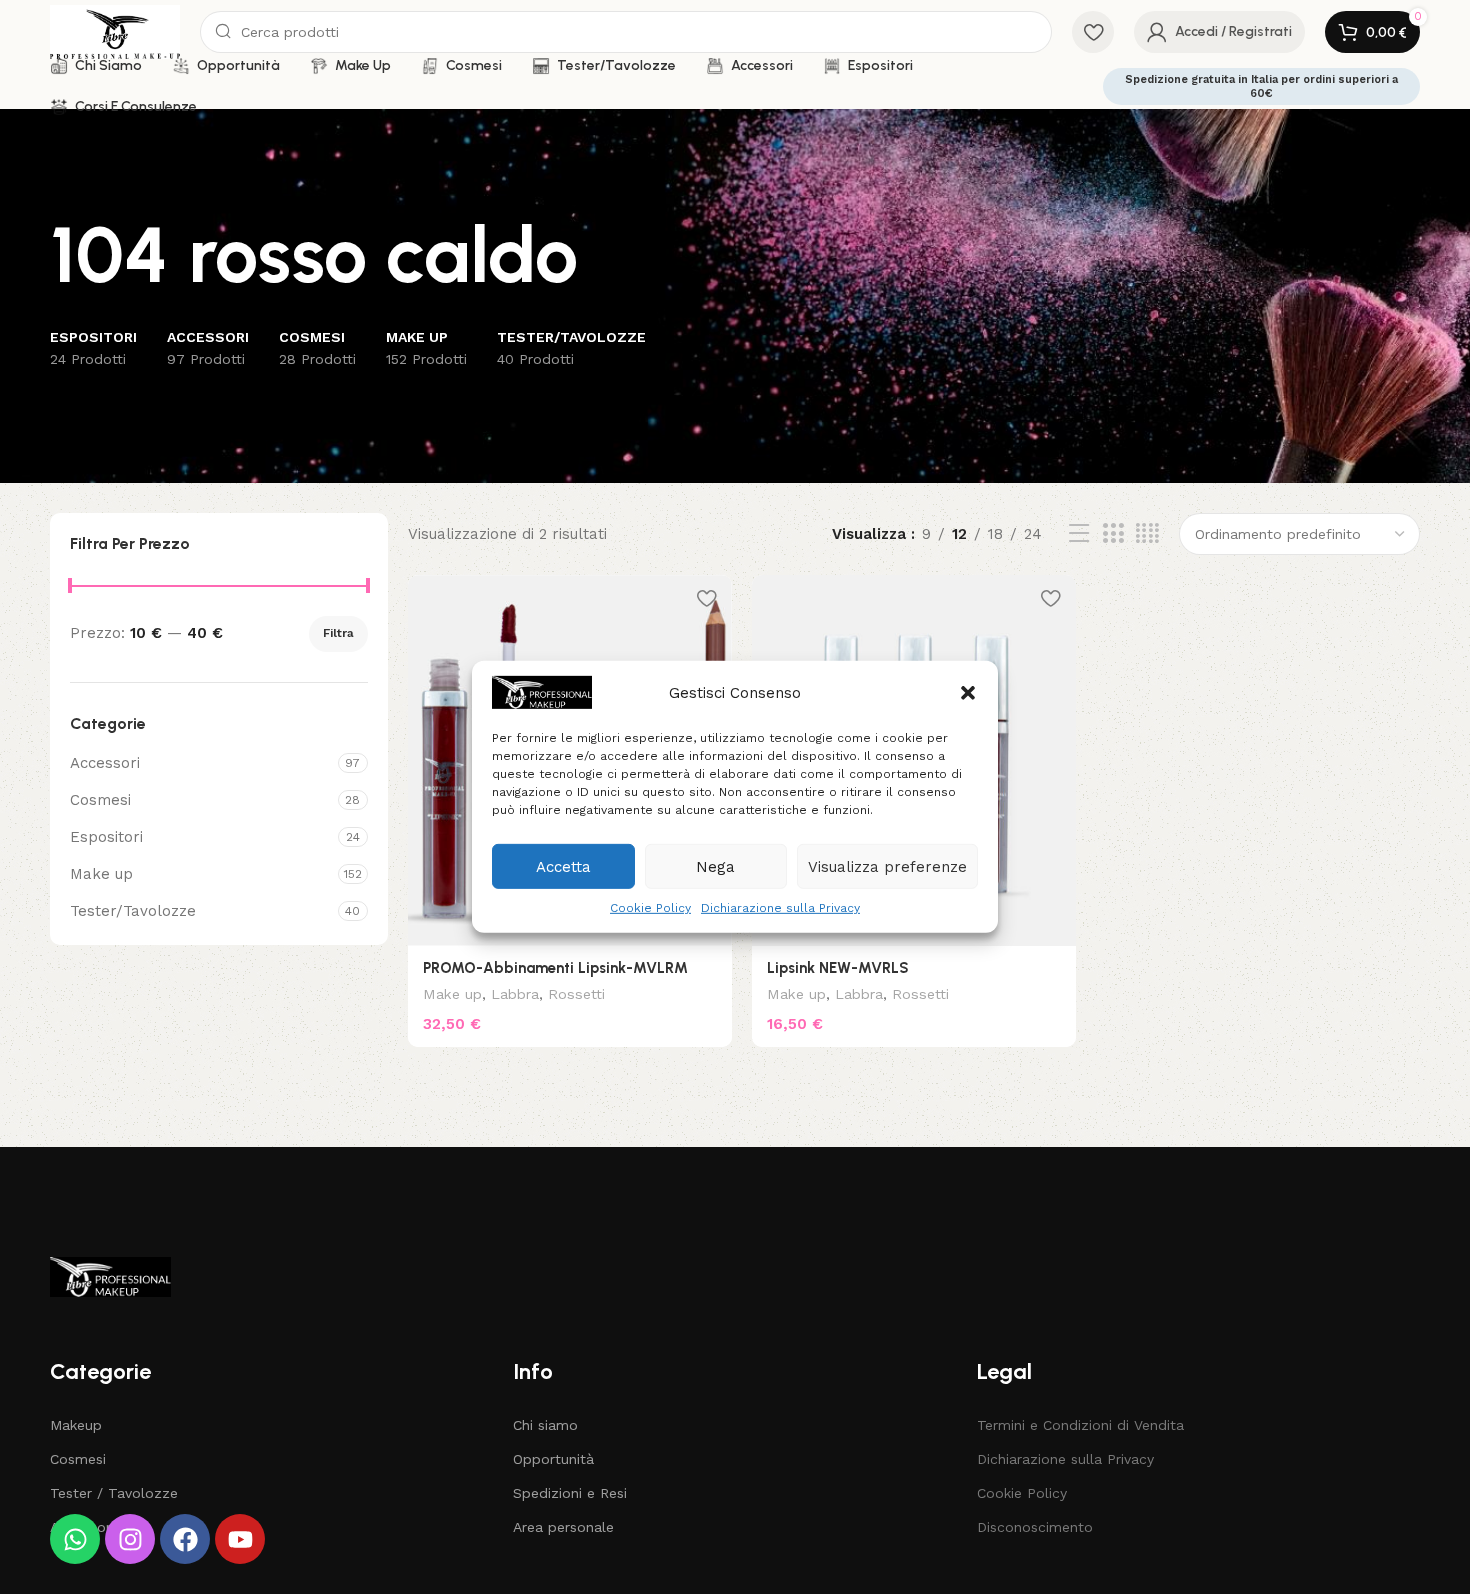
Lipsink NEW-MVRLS (838, 968)
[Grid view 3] (1113, 534)
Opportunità (553, 1459)
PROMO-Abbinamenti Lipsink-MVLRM (555, 968)
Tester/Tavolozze (133, 911)
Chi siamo (545, 1425)
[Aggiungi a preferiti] (707, 597)
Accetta (563, 866)
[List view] (1079, 534)
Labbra (515, 994)
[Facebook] (185, 1539)
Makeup (76, 1425)
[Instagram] (130, 1539)
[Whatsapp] (75, 1539)
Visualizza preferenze (887, 866)
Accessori (105, 763)
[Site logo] (115, 31)
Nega (715, 866)
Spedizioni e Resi (570, 1493)
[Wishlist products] (1093, 32)
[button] (968, 692)
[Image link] (110, 1276)
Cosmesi (100, 800)
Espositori (106, 837)
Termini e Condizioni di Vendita (1080, 1425)
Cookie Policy (650, 908)
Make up (101, 874)
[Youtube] (240, 1539)
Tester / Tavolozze (114, 1493)
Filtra (338, 633)
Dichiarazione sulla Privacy (780, 908)
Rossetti (576, 994)
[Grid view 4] (1147, 534)
